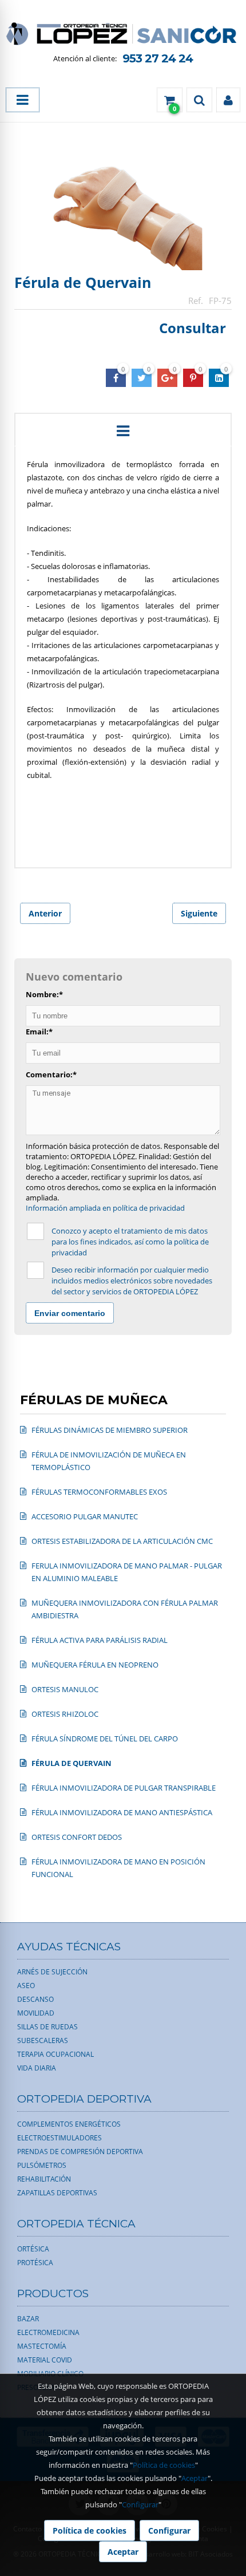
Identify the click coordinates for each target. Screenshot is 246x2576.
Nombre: (44, 994)
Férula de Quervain (83, 282)
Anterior (45, 913)
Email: (39, 1032)
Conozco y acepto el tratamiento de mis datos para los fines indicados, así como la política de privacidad (130, 1242)
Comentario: (51, 1074)
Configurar (140, 2504)
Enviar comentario (70, 1313)
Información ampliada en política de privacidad (105, 1208)
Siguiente (199, 913)
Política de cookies (164, 2465)
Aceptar (195, 2478)
